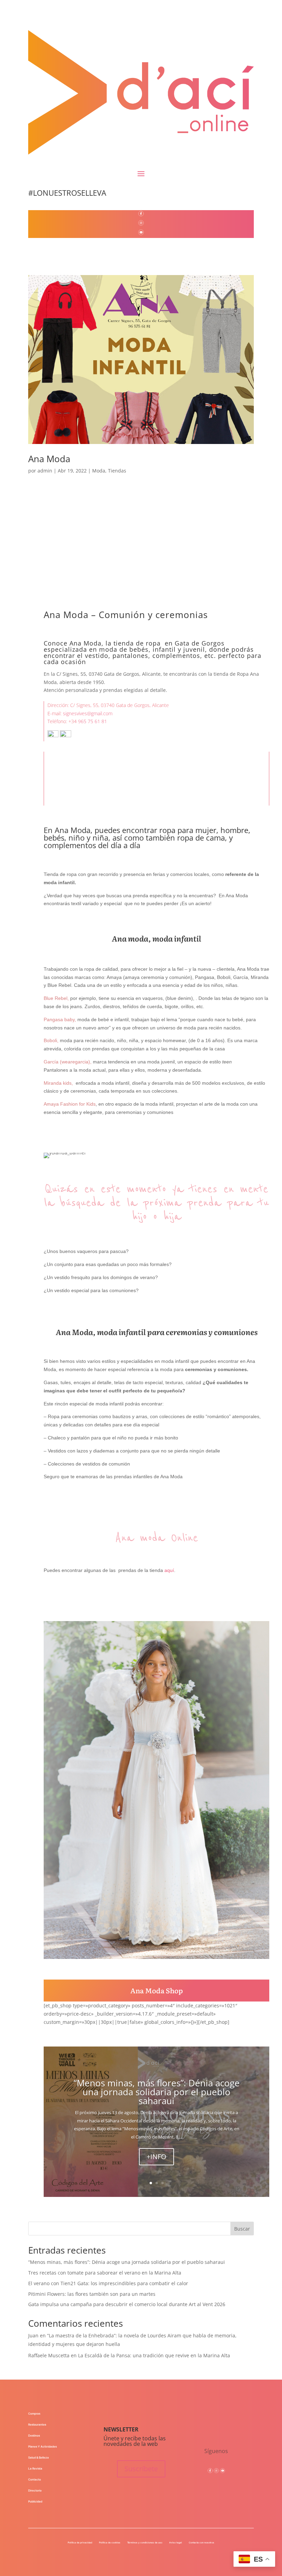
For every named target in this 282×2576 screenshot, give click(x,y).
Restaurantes (37, 2425)
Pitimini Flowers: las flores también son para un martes (92, 2294)
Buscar (242, 2229)
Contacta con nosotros (202, 2543)
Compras (34, 2414)
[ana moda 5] (156, 1959)
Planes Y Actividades (42, 2447)
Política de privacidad (80, 2543)
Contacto (35, 2480)
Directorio (35, 2490)
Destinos (34, 2436)
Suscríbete (141, 2469)
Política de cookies (110, 2543)
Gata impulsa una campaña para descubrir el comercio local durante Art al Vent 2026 (127, 2304)
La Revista (35, 2469)
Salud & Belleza (39, 2458)
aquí (169, 1570)
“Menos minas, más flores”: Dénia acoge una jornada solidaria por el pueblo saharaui (157, 2092)
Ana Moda (49, 459)
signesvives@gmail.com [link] (88, 713)
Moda (99, 471)
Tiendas (117, 471)
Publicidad (35, 2501)
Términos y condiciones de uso (145, 2543)
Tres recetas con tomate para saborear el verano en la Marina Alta (105, 2273)
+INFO (156, 2157)
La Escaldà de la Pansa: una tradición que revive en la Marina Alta (154, 2355)
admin (45, 471)
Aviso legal (176, 2543)
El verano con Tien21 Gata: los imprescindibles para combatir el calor (108, 2283)
